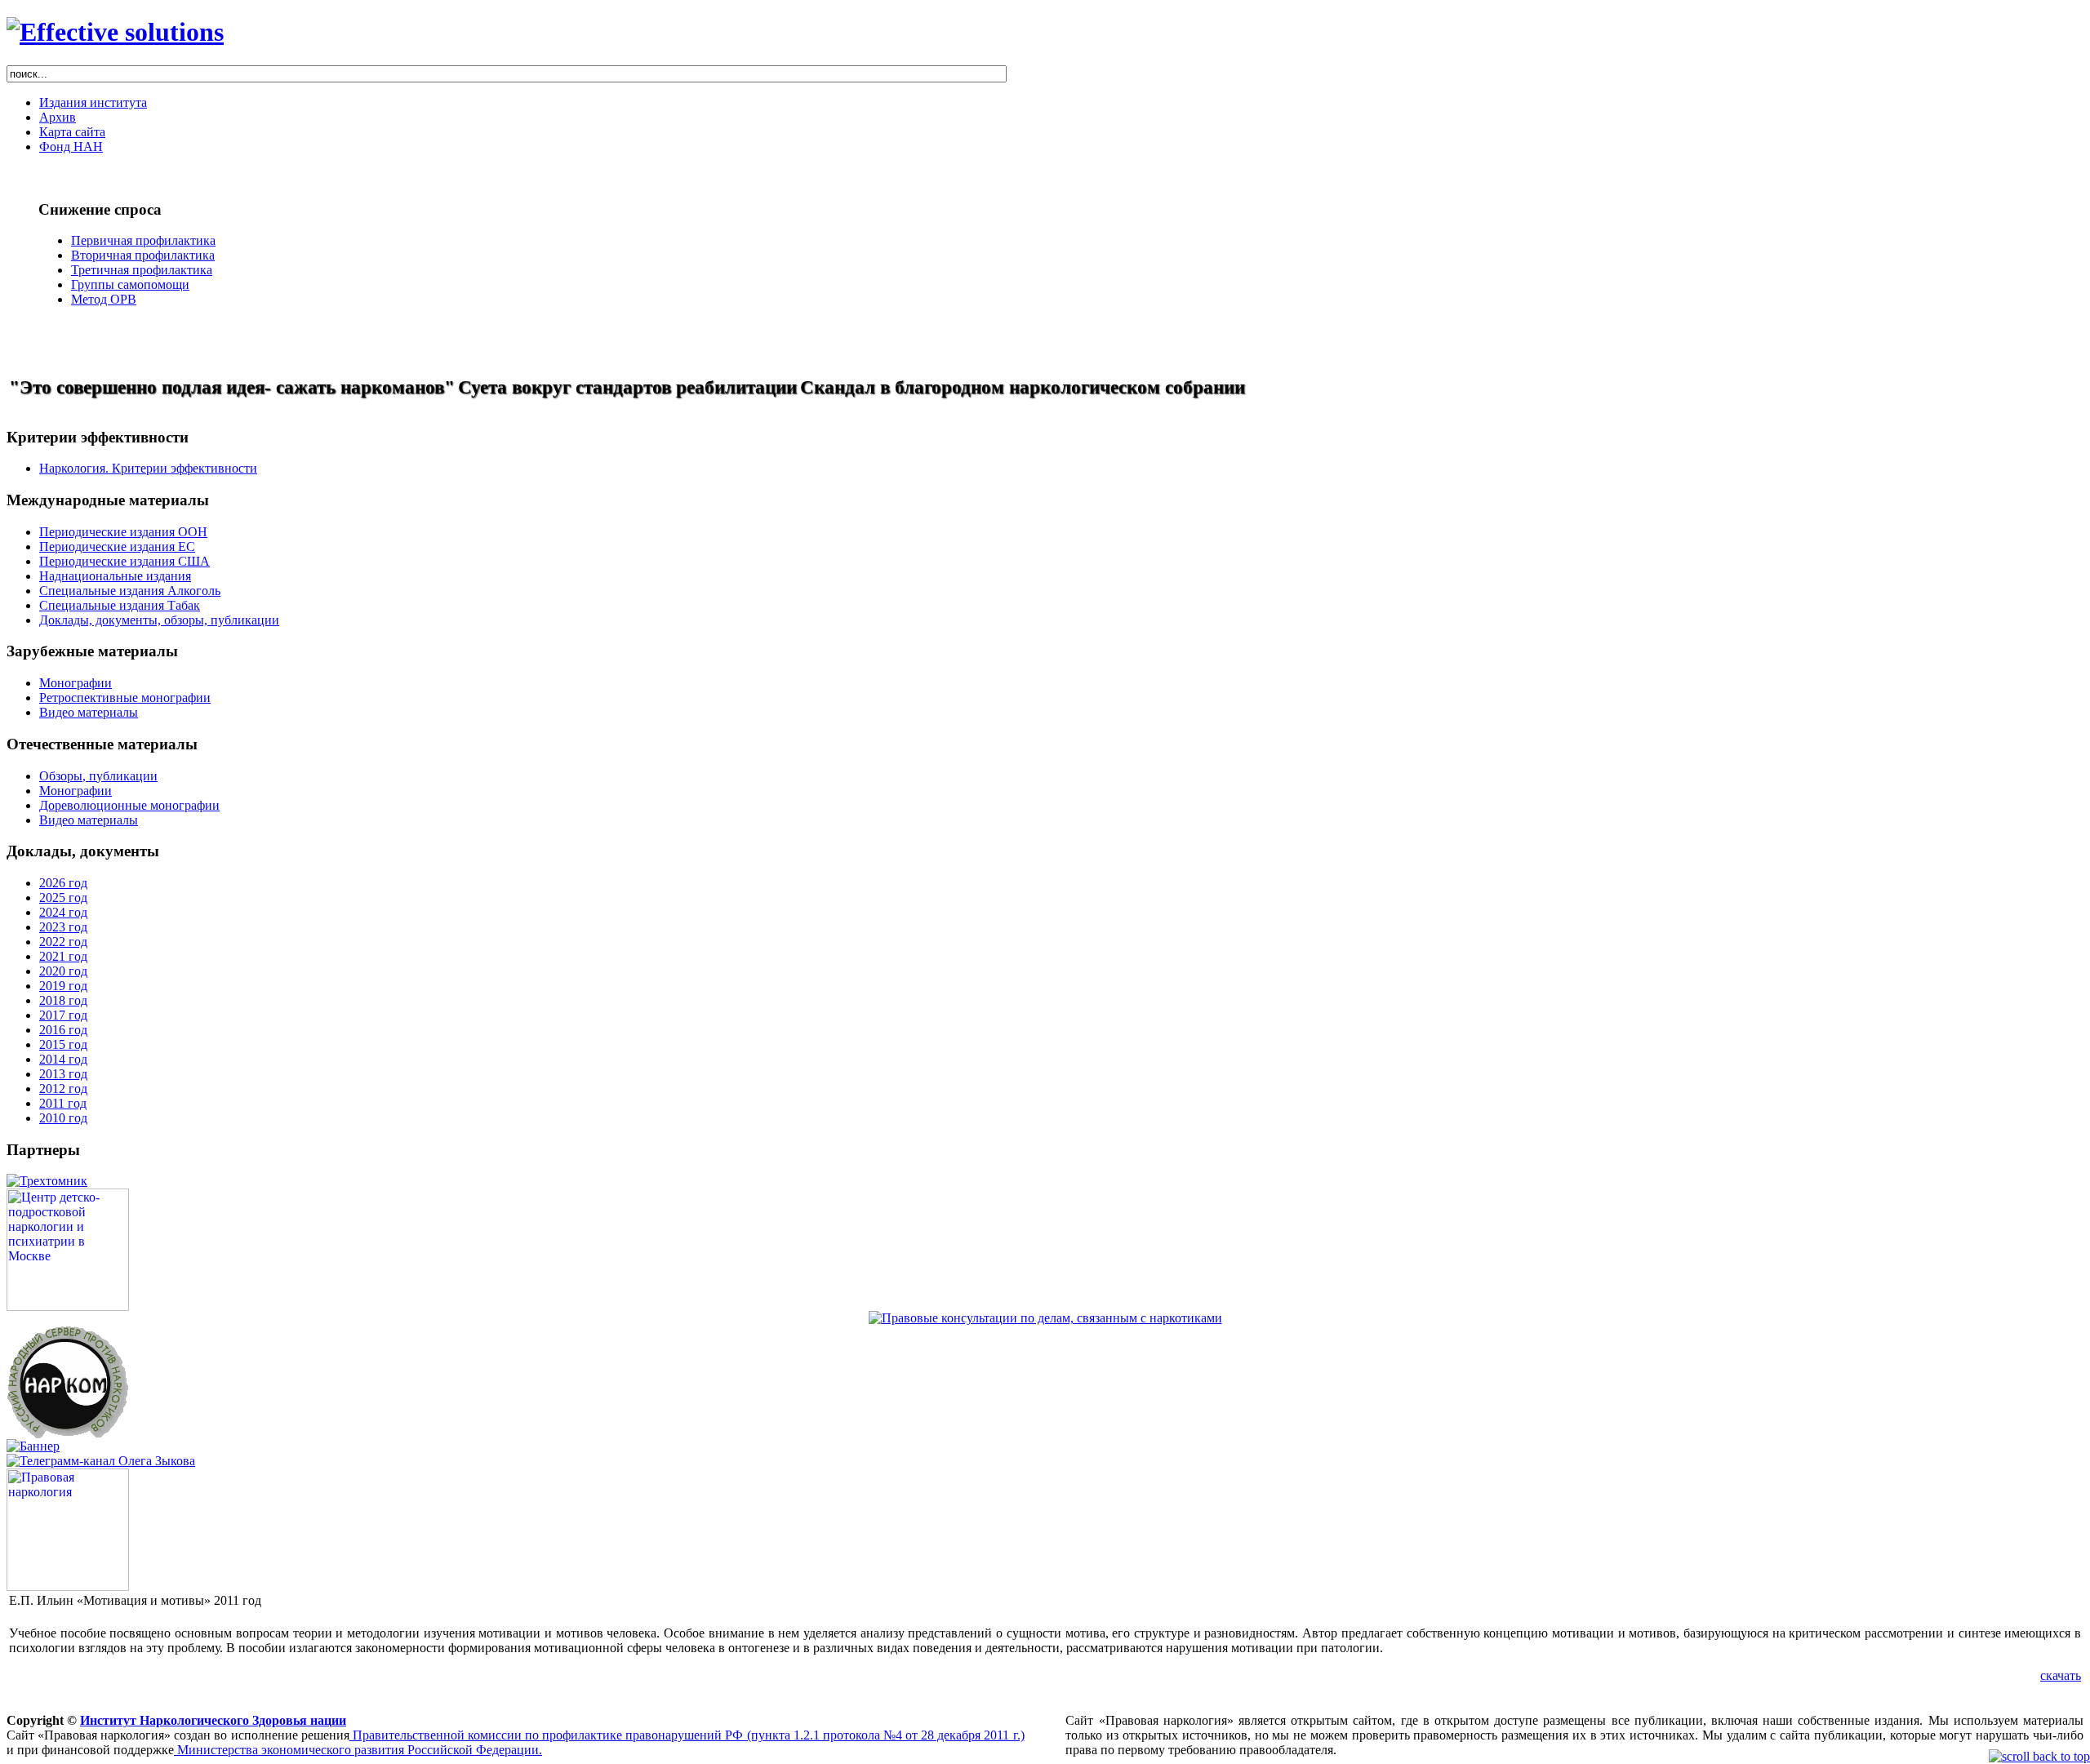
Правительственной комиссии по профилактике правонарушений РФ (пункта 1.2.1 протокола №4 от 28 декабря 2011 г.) (687, 1735)
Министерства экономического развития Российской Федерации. (358, 1750)
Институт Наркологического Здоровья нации (213, 1720)
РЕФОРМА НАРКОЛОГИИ (71, 343)
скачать (2061, 1675)
